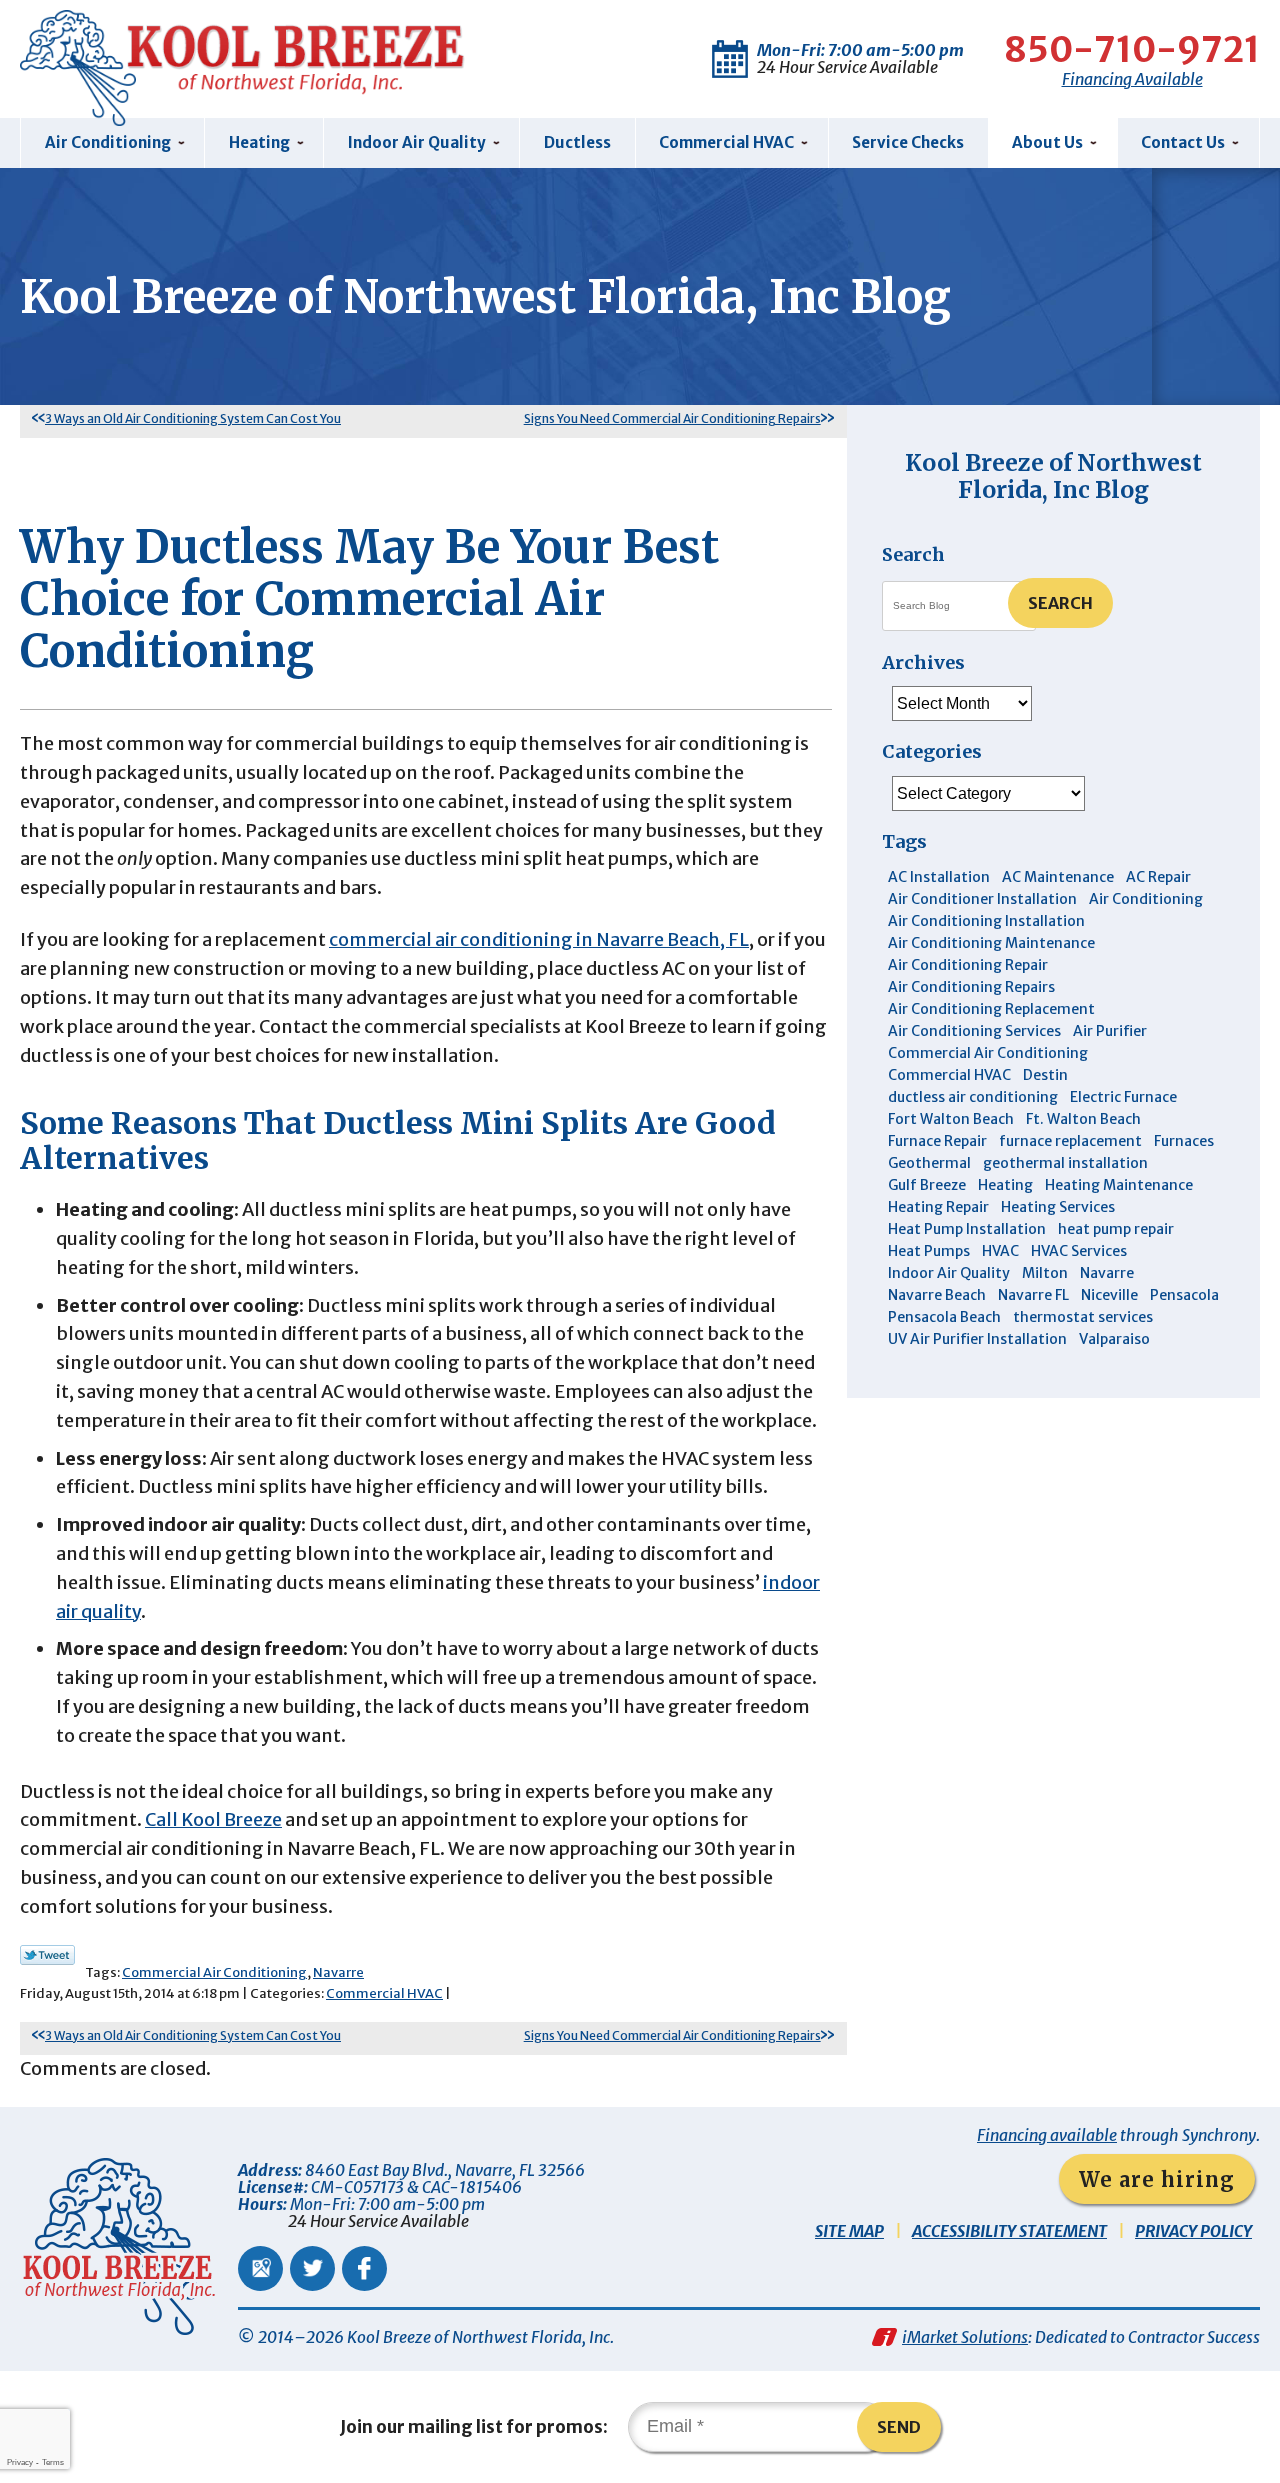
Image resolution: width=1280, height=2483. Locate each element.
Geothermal (929, 1163)
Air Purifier (1110, 1031)
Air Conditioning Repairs (971, 987)
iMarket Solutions (965, 2337)
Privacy (20, 2462)
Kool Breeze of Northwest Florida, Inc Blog (1053, 475)
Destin (1045, 1075)
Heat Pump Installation (967, 1229)
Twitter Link (47, 1955)
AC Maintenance (1058, 877)
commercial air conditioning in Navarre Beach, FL (539, 939)
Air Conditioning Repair (968, 965)
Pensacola (1184, 1295)
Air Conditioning (1146, 899)
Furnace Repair (937, 1141)
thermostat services (1083, 1317)
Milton (1045, 1273)
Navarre (338, 1972)
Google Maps (260, 2268)
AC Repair (1158, 877)
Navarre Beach (937, 1295)
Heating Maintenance (1119, 1185)
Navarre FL (1033, 1295)
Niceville (1109, 1295)
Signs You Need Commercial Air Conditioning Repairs (672, 418)
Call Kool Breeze (213, 1819)
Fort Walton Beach (951, 1119)
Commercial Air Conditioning (214, 1972)
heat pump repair (1116, 1229)
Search (1060, 603)
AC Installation (939, 877)
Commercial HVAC (384, 1993)
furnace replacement (1070, 1141)
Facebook (364, 2268)
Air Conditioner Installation (982, 899)
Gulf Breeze (927, 1185)
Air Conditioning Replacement (991, 1009)
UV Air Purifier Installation (977, 1339)
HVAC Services (1079, 1251)
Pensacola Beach (944, 1317)
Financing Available (1132, 79)
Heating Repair (938, 1207)
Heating (1005, 1185)
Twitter (312, 2268)
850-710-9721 (1132, 50)
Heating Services (1058, 1207)
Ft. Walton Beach (1083, 1119)
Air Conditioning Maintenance (991, 943)
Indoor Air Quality (949, 1273)
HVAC (1000, 1251)
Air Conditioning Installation (986, 921)
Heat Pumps (929, 1251)
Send (899, 2427)
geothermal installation (1065, 1163)
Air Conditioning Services (974, 1031)
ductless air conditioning (973, 1097)
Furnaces (1184, 1141)
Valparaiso (1114, 1339)
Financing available (1047, 2135)
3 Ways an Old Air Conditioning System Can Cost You (193, 418)
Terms (53, 2462)
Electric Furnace (1123, 1097)
